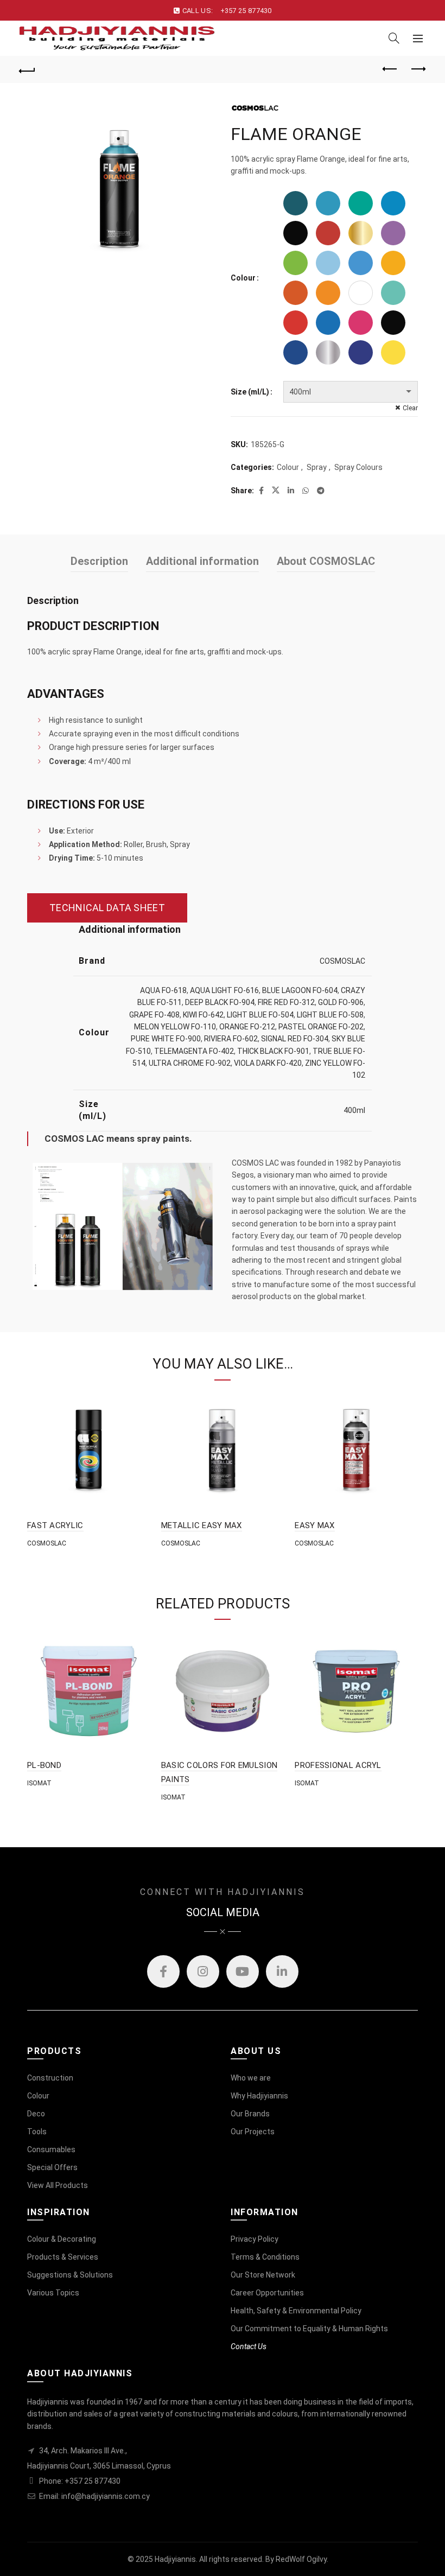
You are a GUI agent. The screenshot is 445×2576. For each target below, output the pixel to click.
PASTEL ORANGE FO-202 (321, 1027)
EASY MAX (314, 1525)
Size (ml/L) (250, 392)
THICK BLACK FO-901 (273, 1051)
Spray (317, 467)
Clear (410, 408)
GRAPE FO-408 (154, 1015)
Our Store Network (263, 2275)
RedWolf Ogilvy (301, 2559)
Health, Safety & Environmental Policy (296, 2311)
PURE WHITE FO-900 (166, 1039)
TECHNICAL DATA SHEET (107, 908)
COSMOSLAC (342, 961)
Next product (418, 69)
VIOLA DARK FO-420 (268, 1063)
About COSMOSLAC (326, 561)
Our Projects (253, 2132)
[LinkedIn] (282, 1971)
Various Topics (53, 2293)
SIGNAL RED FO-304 (295, 1039)
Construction (50, 2078)
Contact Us (249, 2346)
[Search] (394, 38)
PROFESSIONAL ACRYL (338, 1765)
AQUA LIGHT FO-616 (224, 990)
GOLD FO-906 (341, 1002)
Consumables (51, 2149)
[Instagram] (203, 1971)
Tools (37, 2132)
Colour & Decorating (62, 2239)
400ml (354, 1110)
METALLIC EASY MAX (202, 1525)
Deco (36, 2114)
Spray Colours (358, 467)
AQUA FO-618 (163, 990)
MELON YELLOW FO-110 (175, 1027)
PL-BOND (44, 1765)
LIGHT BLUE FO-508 (330, 1015)
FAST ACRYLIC (55, 1525)
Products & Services (63, 2257)
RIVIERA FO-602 (231, 1039)
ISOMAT (39, 1783)
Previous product (391, 69)
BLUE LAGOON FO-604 (300, 990)
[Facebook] (163, 1971)
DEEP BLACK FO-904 (220, 1002)
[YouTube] (243, 1971)
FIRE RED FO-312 (286, 1002)
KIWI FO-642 (203, 1015)
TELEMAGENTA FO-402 (194, 1051)
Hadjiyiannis (175, 2559)
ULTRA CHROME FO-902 (190, 1063)
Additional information (202, 561)
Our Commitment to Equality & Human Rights (309, 2329)
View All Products (58, 2185)
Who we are (251, 2078)
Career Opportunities (267, 2293)
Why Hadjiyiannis (259, 2096)
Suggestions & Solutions (70, 2275)
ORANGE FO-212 (247, 1027)
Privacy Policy (255, 2239)
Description (99, 561)
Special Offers (52, 2167)
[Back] (28, 69)
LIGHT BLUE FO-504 (260, 1015)
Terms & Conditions (265, 2257)
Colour (243, 278)
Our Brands (250, 2114)
